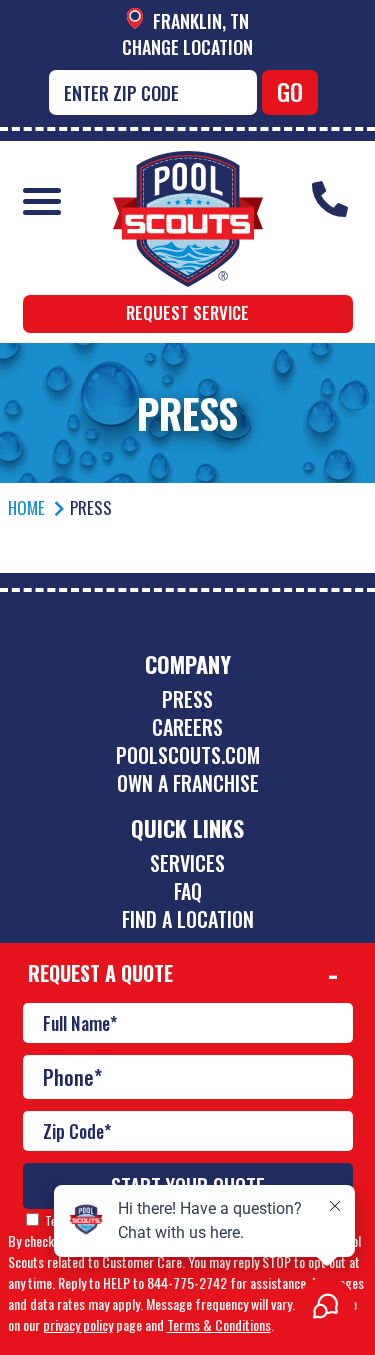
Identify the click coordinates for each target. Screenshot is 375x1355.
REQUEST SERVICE (187, 312)
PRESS (187, 699)
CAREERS (187, 727)
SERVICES (187, 863)
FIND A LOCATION (188, 919)
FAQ (188, 891)
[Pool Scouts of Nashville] (188, 165)
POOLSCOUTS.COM (188, 755)
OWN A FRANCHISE (188, 783)
